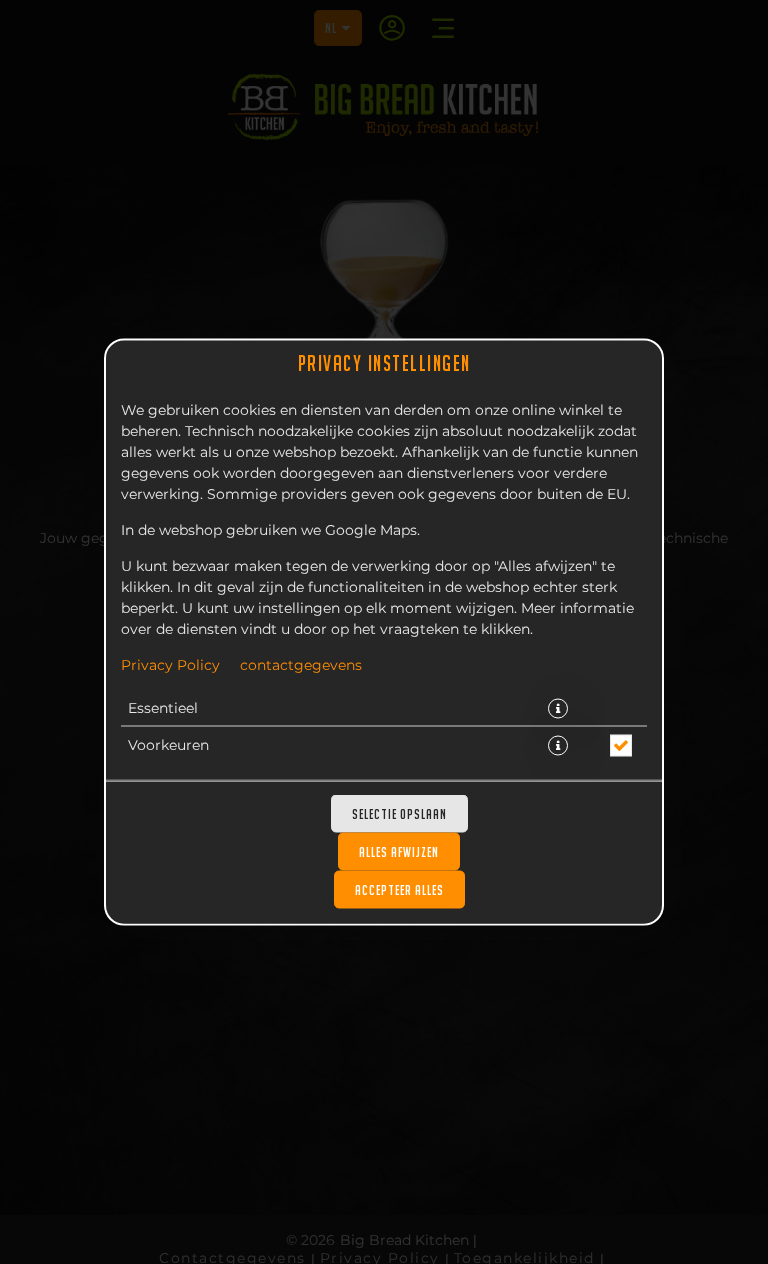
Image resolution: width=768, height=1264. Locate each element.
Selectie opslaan (399, 814)
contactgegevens (301, 666)
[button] (558, 709)
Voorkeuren (168, 746)
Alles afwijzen (399, 852)
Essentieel (163, 709)
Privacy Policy (170, 666)
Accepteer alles (399, 890)
